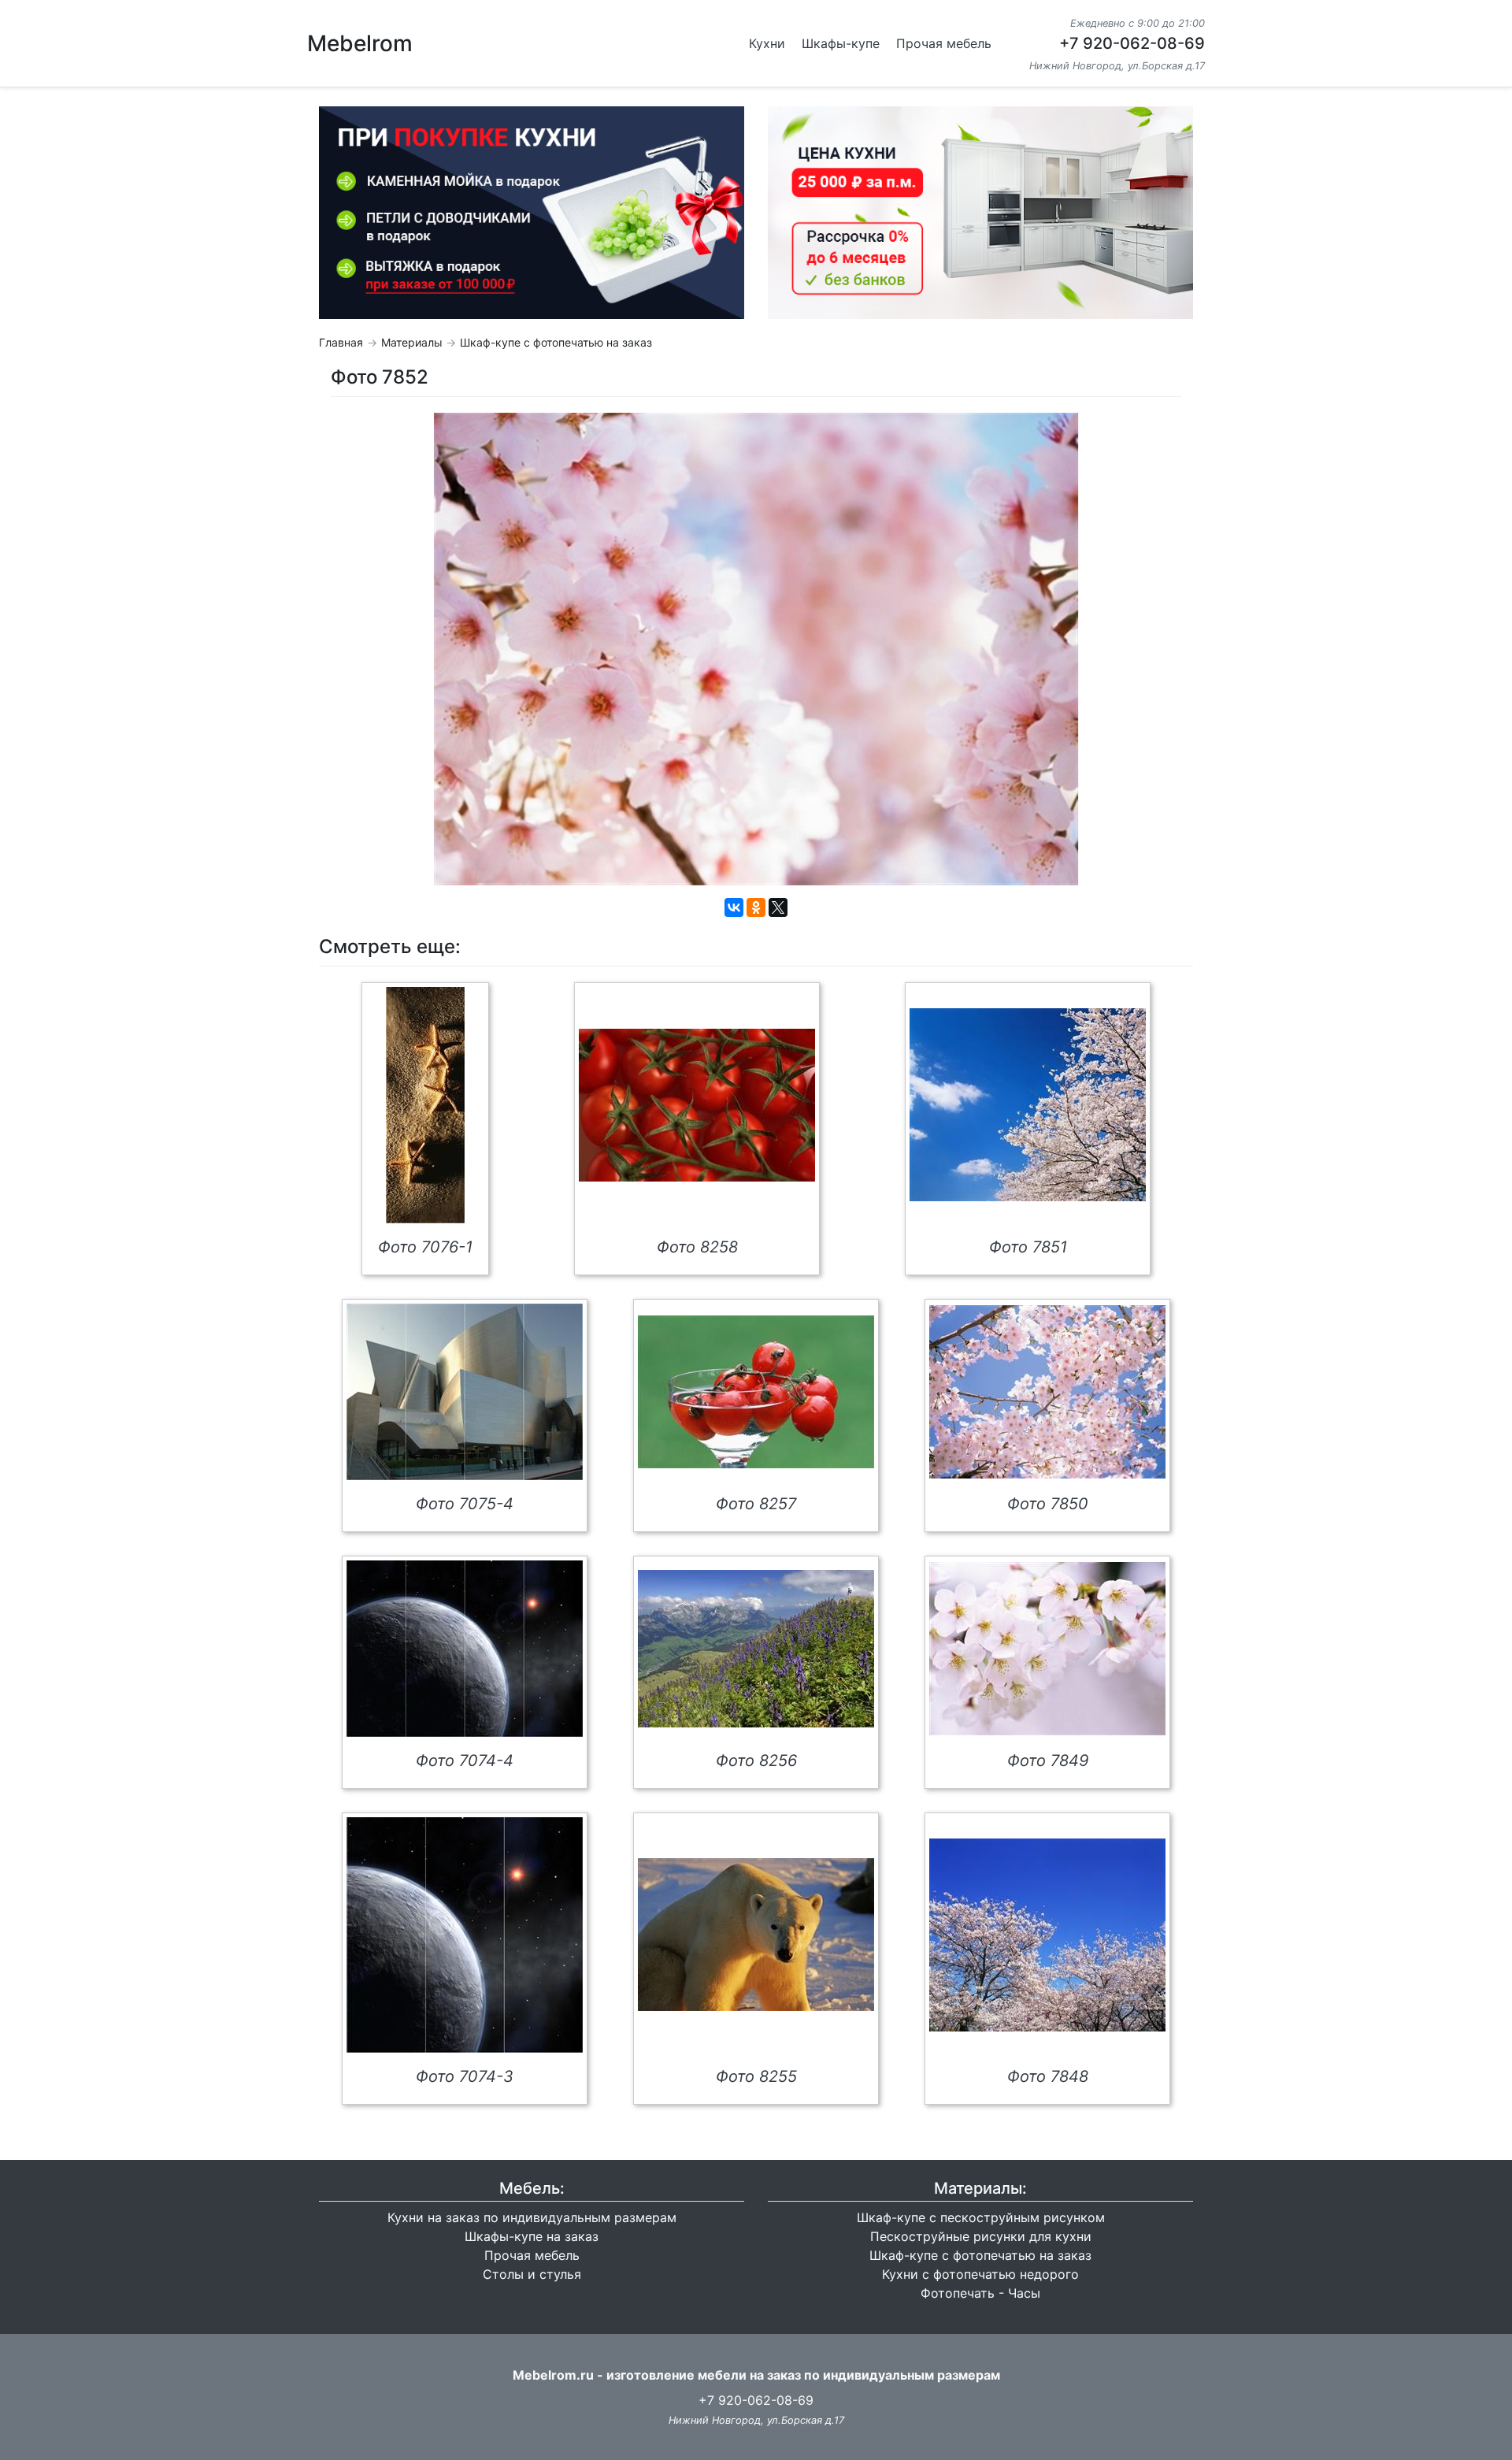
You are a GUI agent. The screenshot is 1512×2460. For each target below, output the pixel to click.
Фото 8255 (756, 2076)
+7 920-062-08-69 (1132, 43)
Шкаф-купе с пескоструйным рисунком (981, 2217)
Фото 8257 (756, 1504)
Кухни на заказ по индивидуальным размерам (532, 2217)
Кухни (767, 43)
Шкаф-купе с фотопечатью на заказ (556, 342)
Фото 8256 (756, 1761)
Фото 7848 (1048, 2076)
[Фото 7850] (1047, 1392)
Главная (341, 342)
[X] (778, 907)
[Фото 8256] (756, 1649)
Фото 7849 (1048, 1761)
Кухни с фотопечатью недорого (980, 2274)
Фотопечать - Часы (980, 2293)
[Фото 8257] (756, 1392)
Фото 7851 (1028, 1247)
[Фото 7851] (1028, 1105)
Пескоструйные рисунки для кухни (981, 2236)
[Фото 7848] (1047, 1935)
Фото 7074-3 (465, 2076)
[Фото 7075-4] (465, 1392)
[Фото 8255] (756, 1935)
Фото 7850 (1048, 1504)
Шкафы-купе (841, 43)
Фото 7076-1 (425, 1247)
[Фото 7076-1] (425, 1105)
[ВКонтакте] (734, 907)
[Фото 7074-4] (465, 1649)
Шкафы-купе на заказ (532, 2236)
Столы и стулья (532, 2274)
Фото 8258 (697, 1247)
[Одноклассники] (756, 907)
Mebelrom (360, 43)
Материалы (412, 342)
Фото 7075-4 (465, 1504)
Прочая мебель (944, 43)
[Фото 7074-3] (465, 1935)
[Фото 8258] (697, 1105)
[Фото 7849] (1047, 1649)
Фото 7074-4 (465, 1761)
